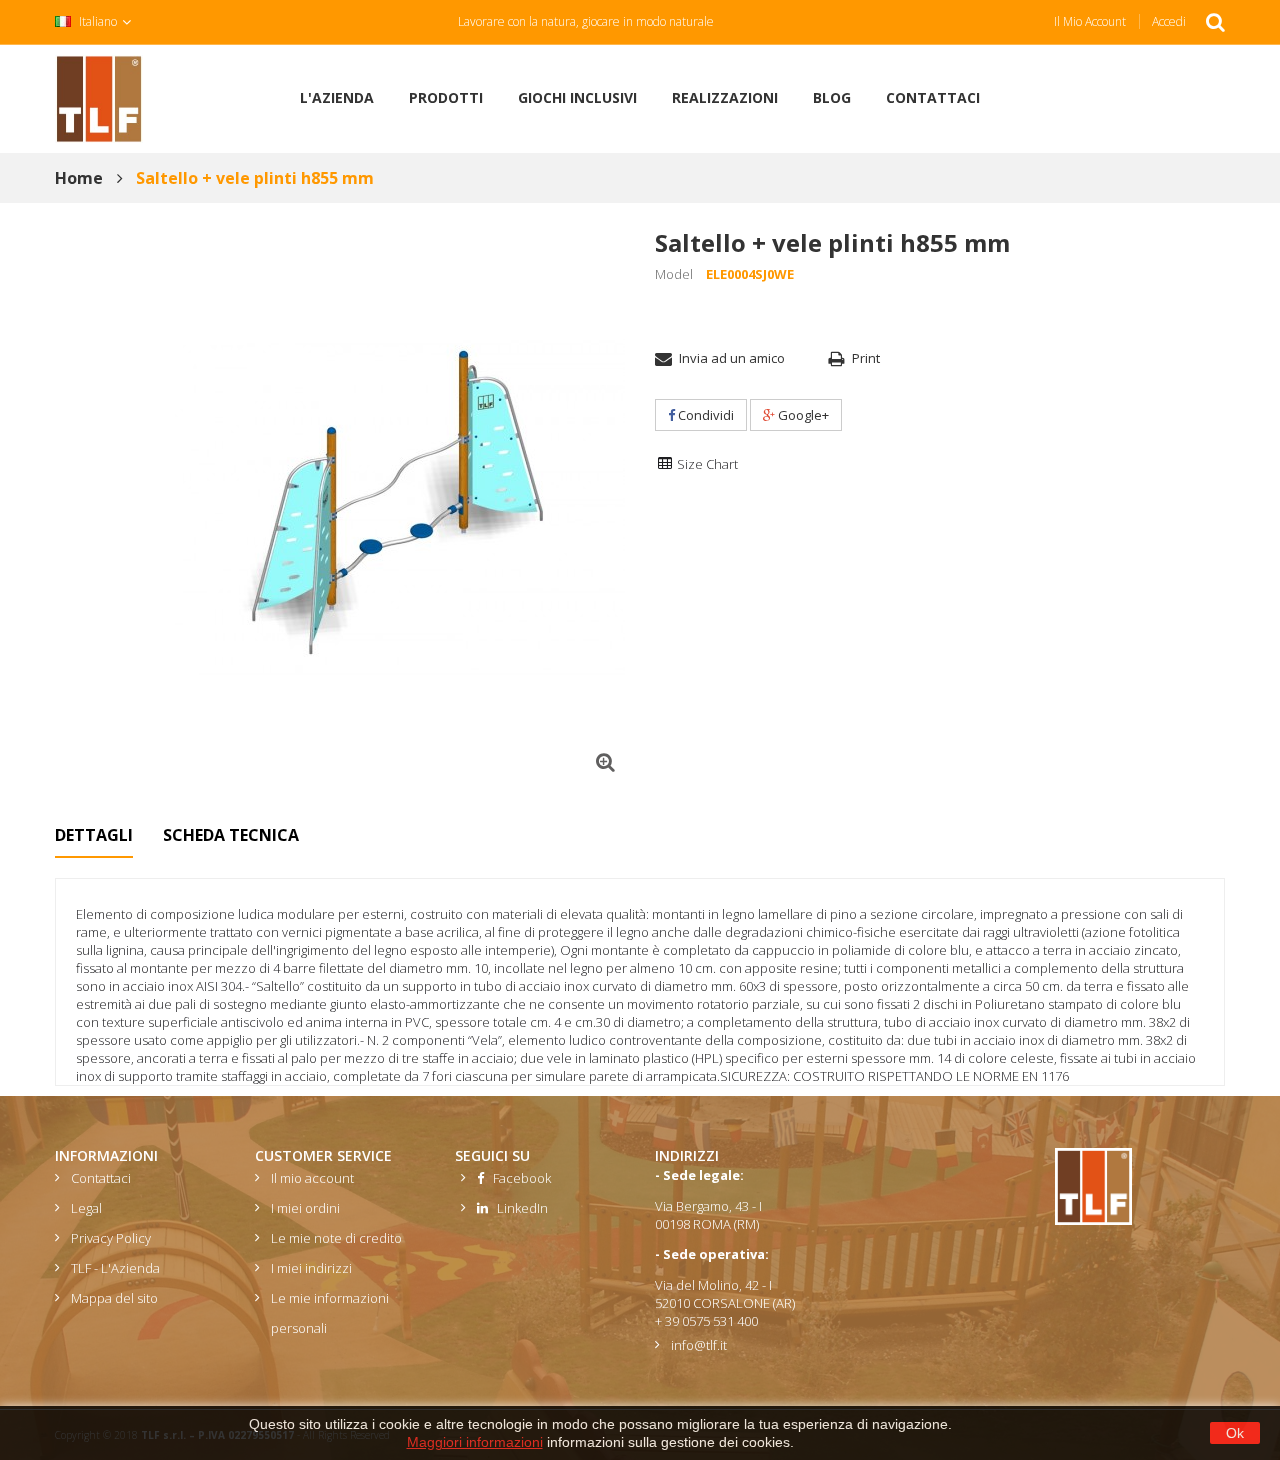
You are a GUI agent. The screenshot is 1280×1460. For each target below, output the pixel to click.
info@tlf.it (699, 1345)
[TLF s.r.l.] (99, 97)
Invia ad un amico (732, 358)
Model (674, 274)
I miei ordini (305, 1208)
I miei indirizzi (311, 1268)
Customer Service (323, 1155)
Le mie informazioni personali (330, 1313)
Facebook (517, 1178)
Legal (86, 1208)
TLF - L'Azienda (115, 1268)
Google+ (802, 415)
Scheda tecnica (231, 835)
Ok (1235, 1433)
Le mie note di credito (336, 1238)
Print (866, 358)
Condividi (704, 415)
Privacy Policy (111, 1238)
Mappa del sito (114, 1298)
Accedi (1169, 21)
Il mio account (1090, 21)
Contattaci (101, 1178)
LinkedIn (518, 1208)
